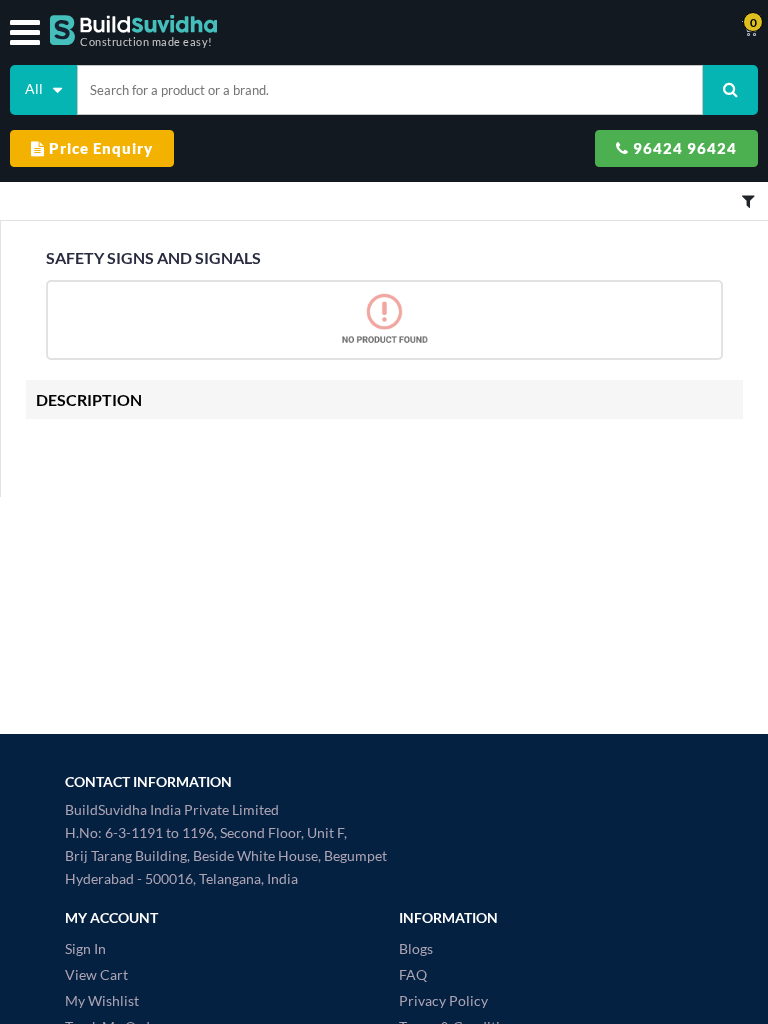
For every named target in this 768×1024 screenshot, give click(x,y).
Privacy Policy (443, 1000)
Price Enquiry (99, 148)
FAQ (413, 974)
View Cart (96, 974)
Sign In (85, 948)
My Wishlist (102, 1000)
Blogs (416, 948)
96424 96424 (683, 148)
